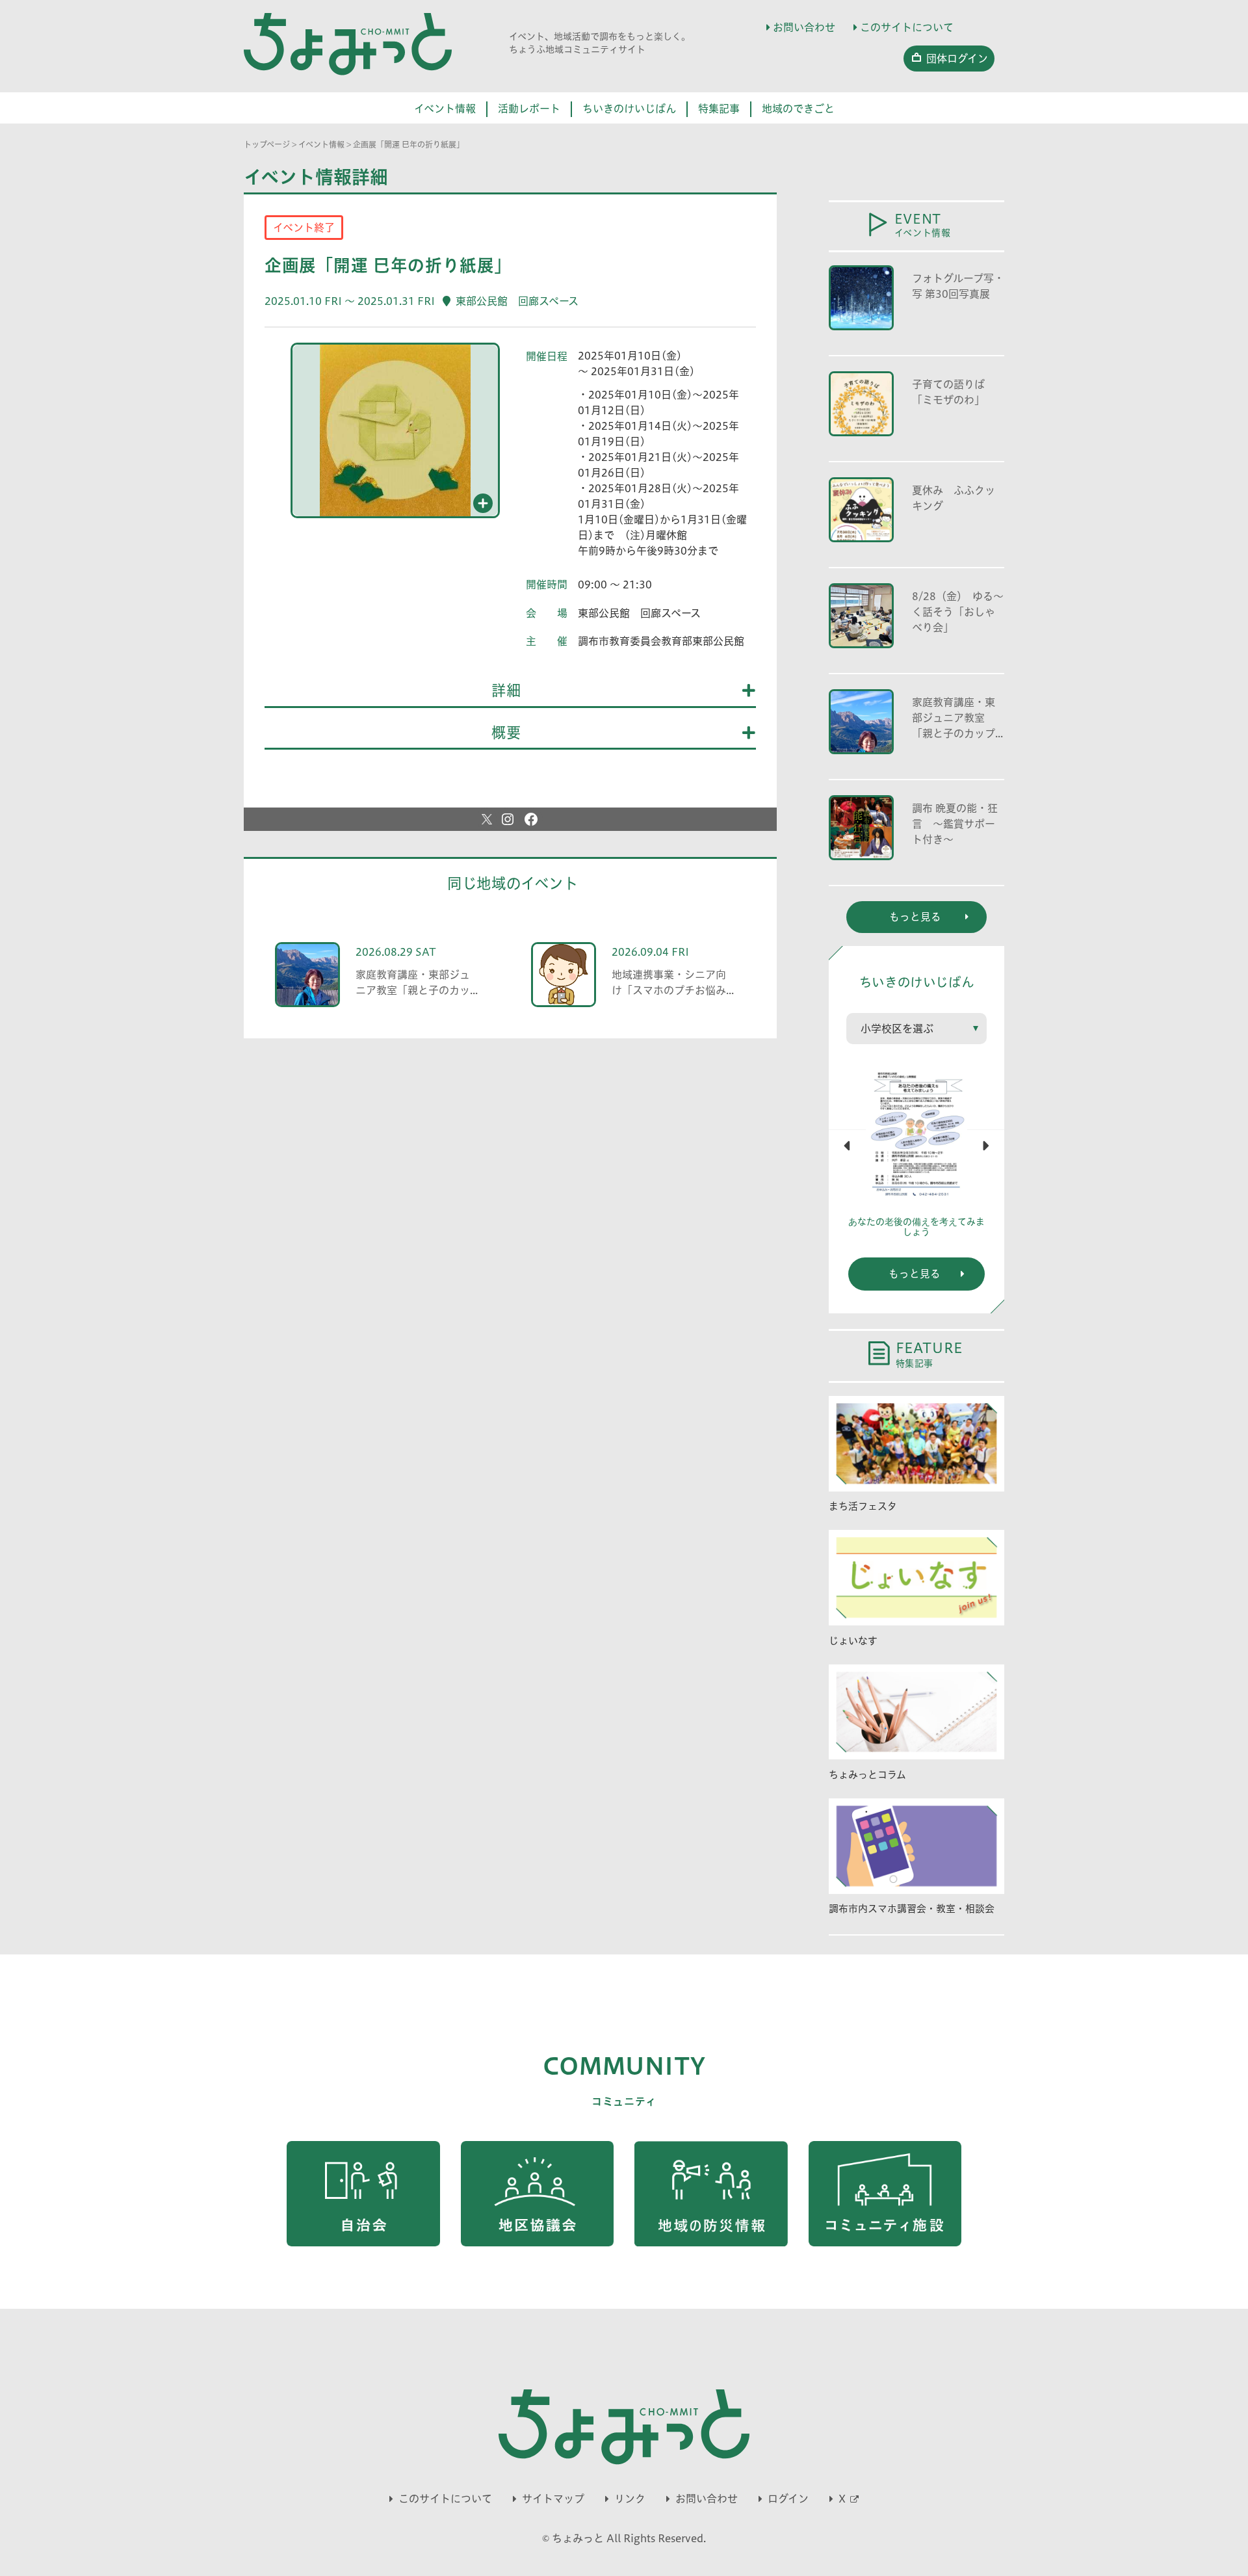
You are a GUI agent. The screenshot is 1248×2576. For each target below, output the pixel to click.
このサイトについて (907, 27)
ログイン (788, 2499)
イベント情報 (445, 109)
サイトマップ (553, 2499)
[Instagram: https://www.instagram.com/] (508, 819)
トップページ (267, 144)
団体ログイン (957, 59)
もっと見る (915, 1274)
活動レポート (529, 109)
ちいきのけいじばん (629, 109)
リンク (630, 2499)
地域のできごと (798, 109)
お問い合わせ (804, 27)
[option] (395, 436)
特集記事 (719, 109)
